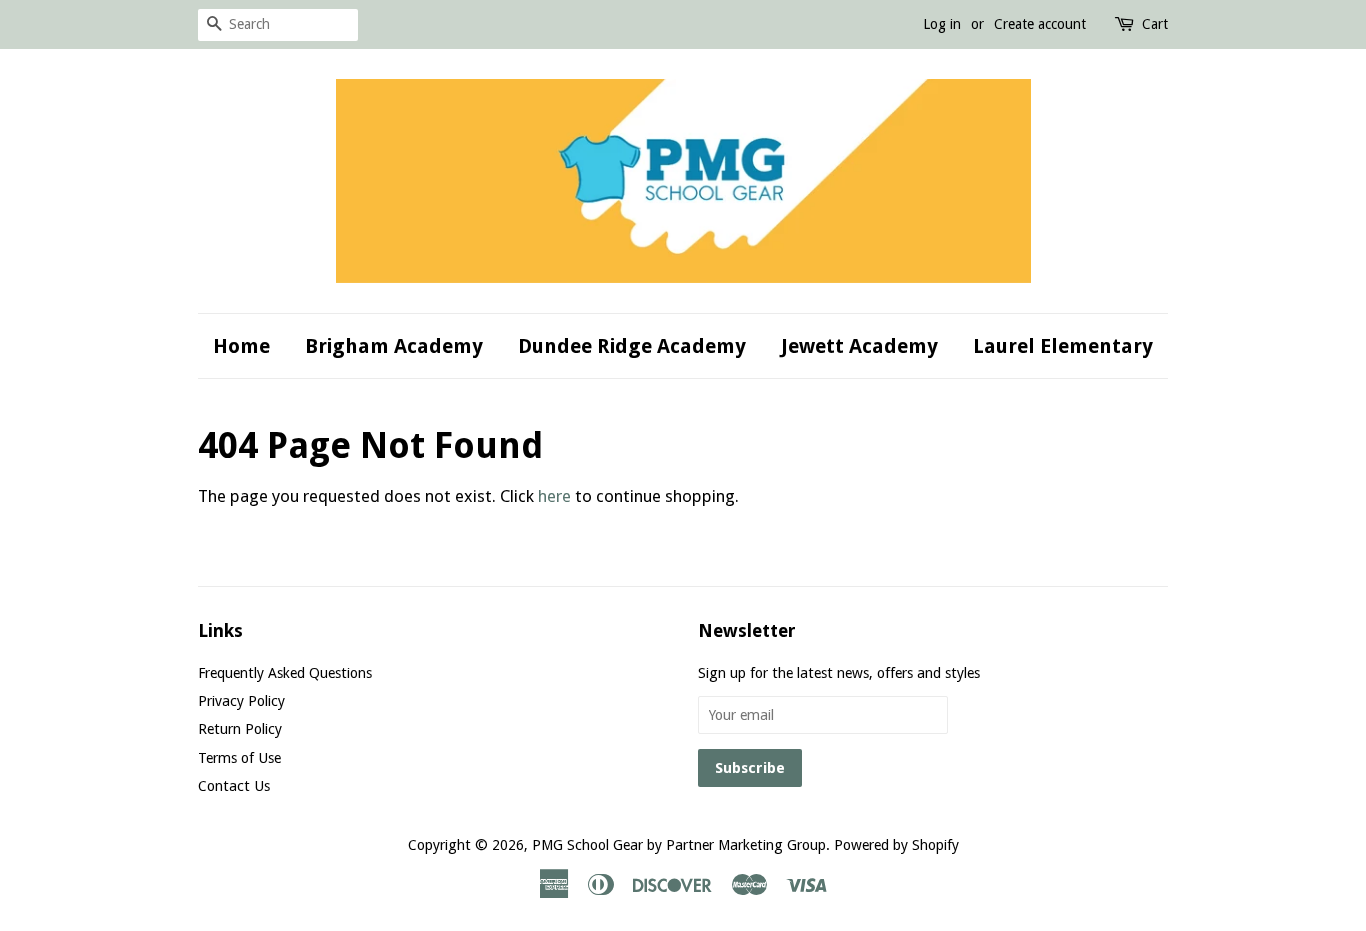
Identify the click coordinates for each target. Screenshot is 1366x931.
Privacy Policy (241, 701)
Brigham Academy (394, 346)
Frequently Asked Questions (285, 673)
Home (241, 346)
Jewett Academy (859, 346)
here (554, 496)
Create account (1040, 24)
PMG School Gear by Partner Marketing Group (679, 845)
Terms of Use (239, 758)
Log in (942, 24)
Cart (1155, 24)
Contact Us (234, 786)
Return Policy (240, 729)
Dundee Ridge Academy (632, 346)
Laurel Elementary (1063, 346)
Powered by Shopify (896, 845)
